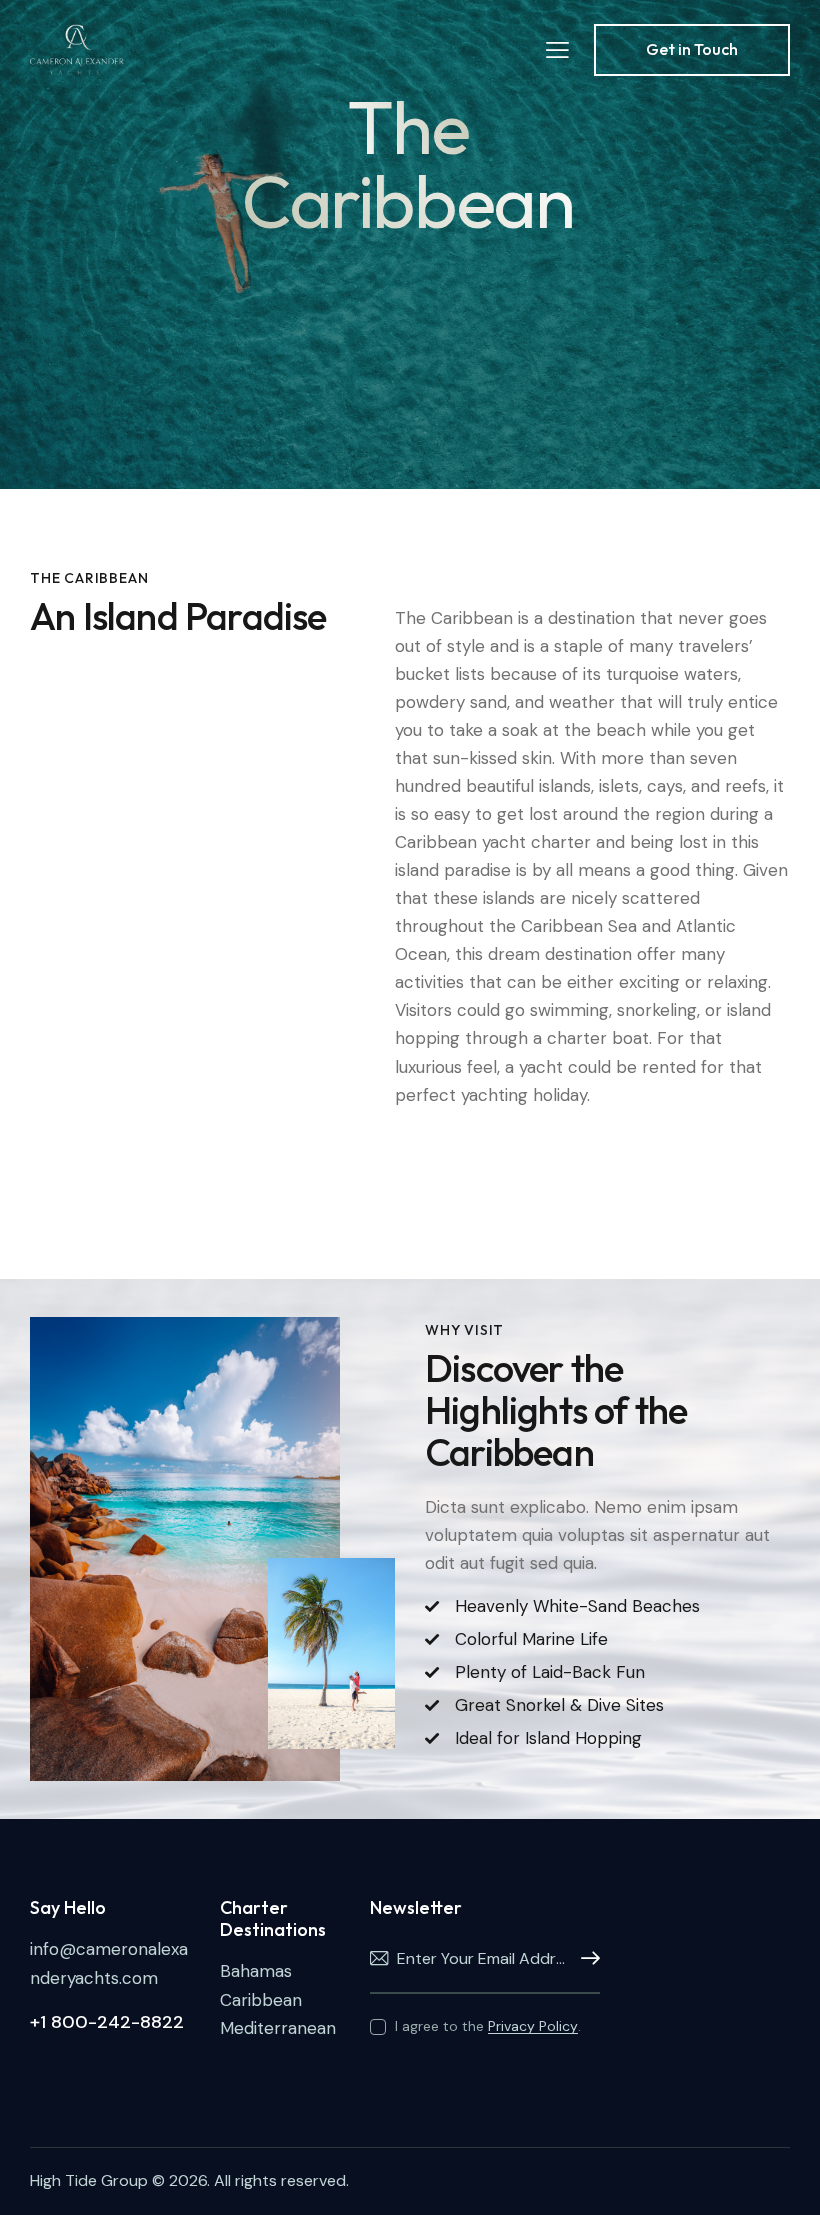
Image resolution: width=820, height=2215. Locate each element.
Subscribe (585, 1959)
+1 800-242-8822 (107, 2022)
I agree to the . (488, 2026)
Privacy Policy (533, 2026)
